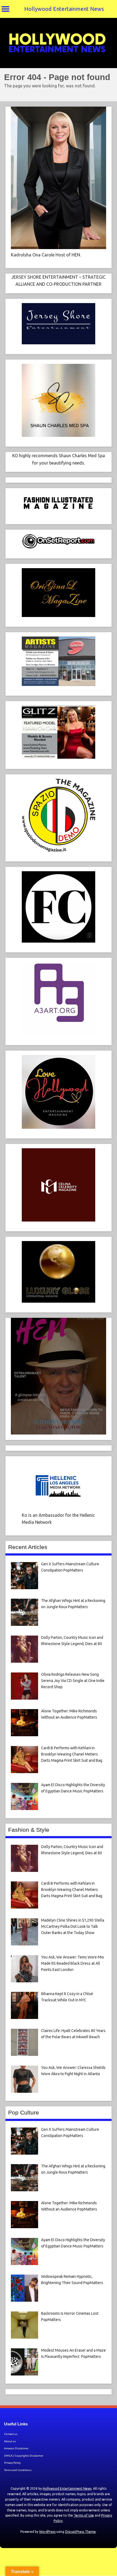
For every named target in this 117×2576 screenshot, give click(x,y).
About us (10, 2441)
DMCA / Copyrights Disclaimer (24, 2456)
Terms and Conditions (18, 2470)
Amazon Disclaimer (16, 2448)
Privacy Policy (12, 2463)
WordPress (47, 2532)
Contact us (11, 2434)
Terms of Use (84, 2515)
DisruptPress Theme (80, 2532)
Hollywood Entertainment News (64, 9)
